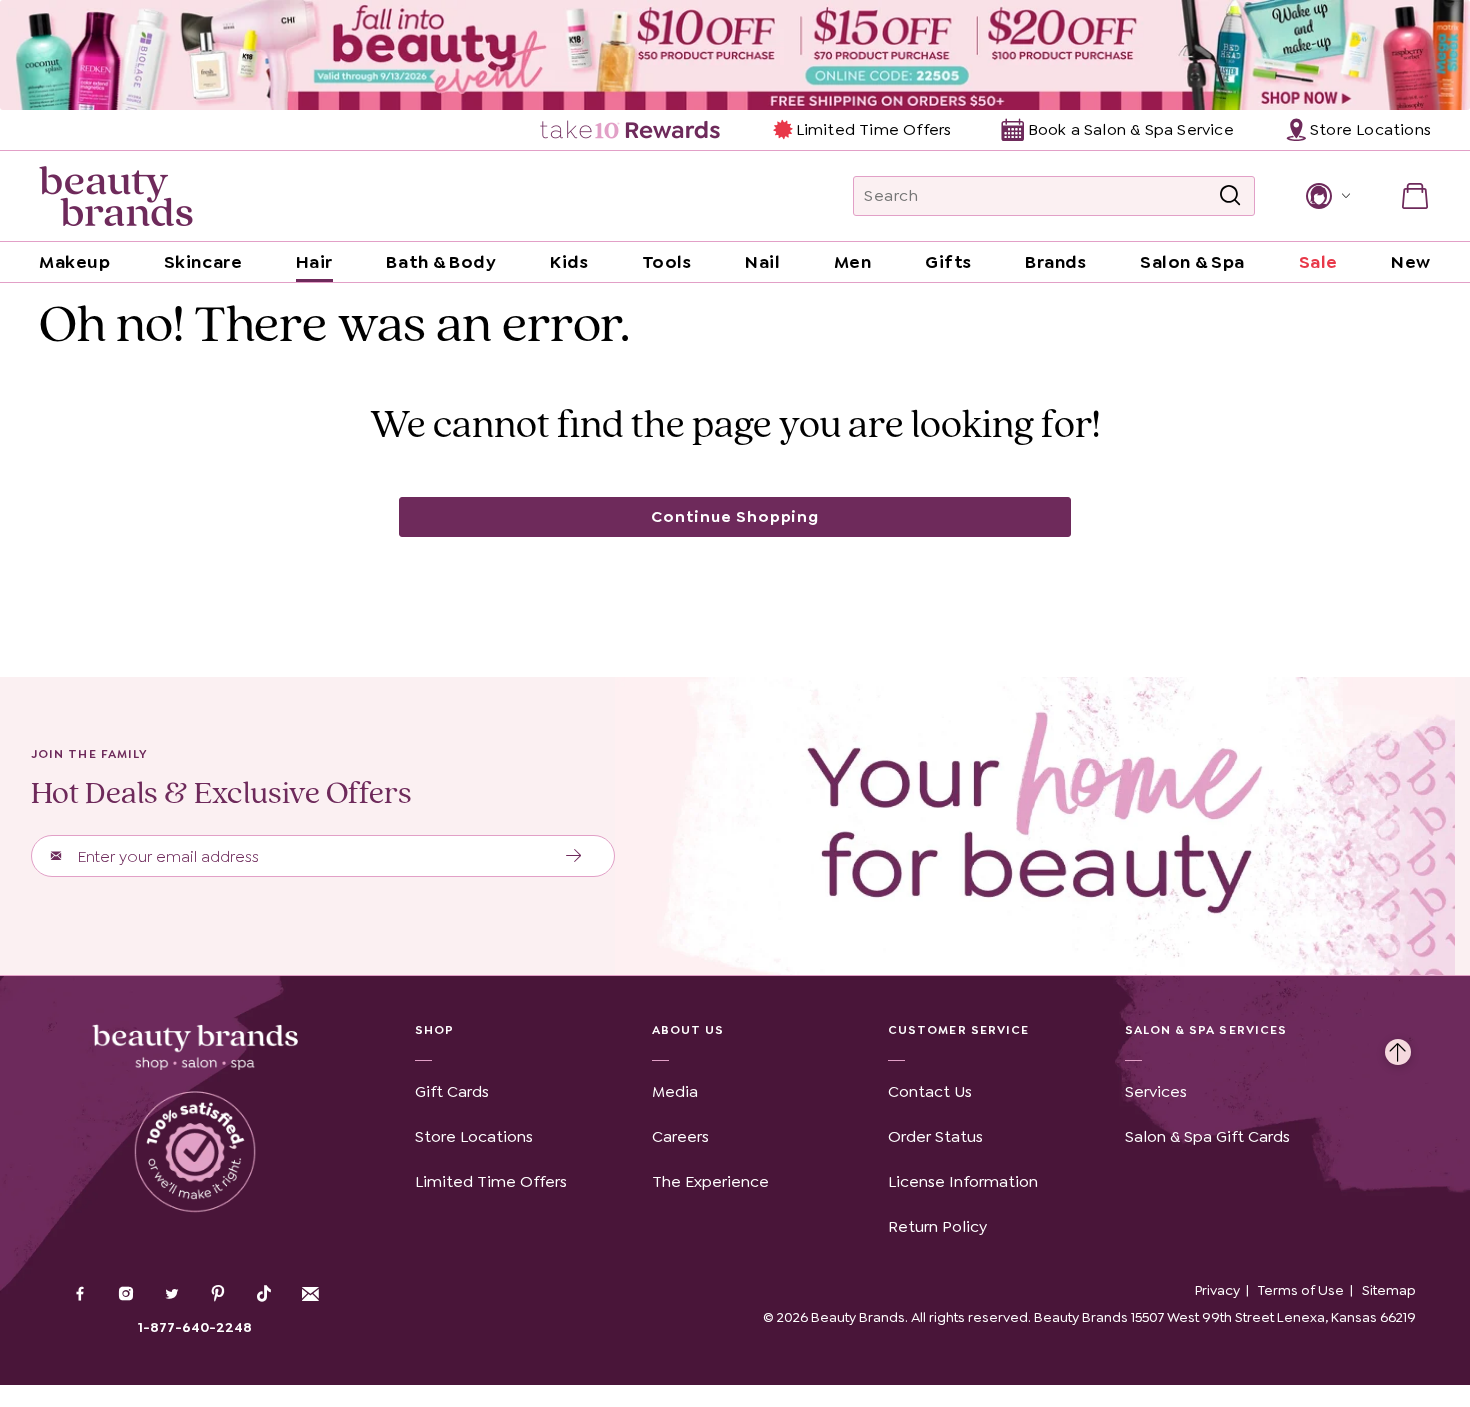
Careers (680, 1136)
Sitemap (1389, 1290)
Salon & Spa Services (1206, 1030)
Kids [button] (569, 262)
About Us (688, 1030)
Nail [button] (762, 262)
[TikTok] (264, 1294)
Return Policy (937, 1226)
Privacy (1217, 1290)
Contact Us (930, 1091)
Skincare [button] (203, 262)
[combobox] (1054, 196)
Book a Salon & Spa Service (1130, 129)
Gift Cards (452, 1091)
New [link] (1411, 262)
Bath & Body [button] (441, 262)
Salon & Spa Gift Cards (1207, 1136)
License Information (963, 1181)
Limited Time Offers (873, 129)
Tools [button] (667, 262)
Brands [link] (1055, 262)
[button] (1326, 196)
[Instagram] (126, 1296)
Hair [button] (314, 262)
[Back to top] (1398, 1047)
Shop (434, 1030)
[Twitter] (172, 1296)
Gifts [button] (948, 262)
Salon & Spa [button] (1192, 262)
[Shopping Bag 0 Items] (1415, 196)
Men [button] (853, 262)
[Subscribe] (574, 856)
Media (675, 1091)
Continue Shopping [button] (735, 516)
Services (1156, 1091)
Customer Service (958, 1030)
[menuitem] (631, 130)
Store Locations (474, 1136)
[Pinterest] (218, 1296)
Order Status (935, 1136)
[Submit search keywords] (1230, 196)
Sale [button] (1318, 262)
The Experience (710, 1181)
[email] (310, 1294)
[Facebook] (80, 1296)
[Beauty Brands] (116, 196)
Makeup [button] (74, 262)
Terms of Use (1301, 1290)
